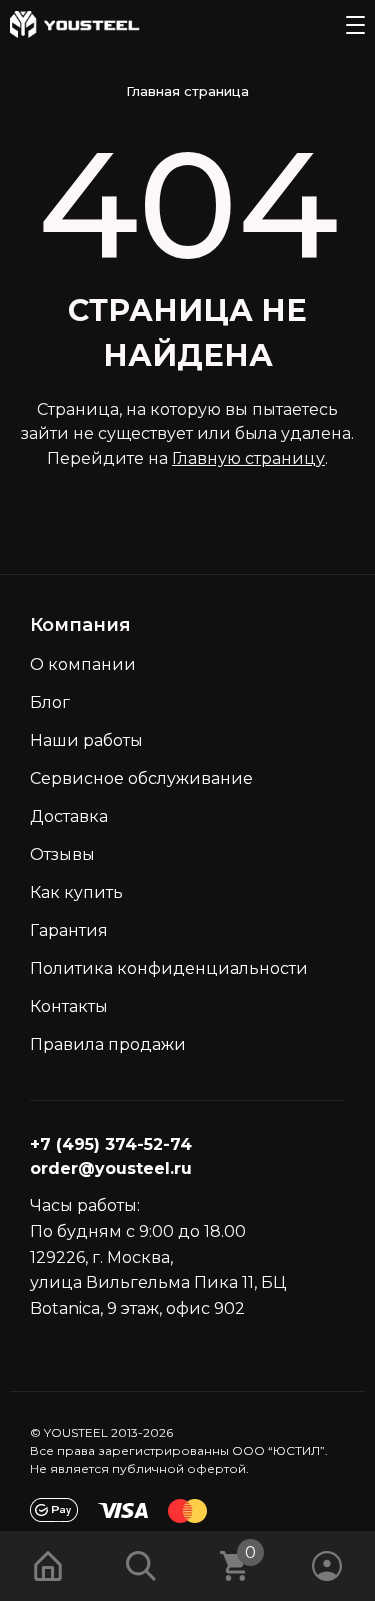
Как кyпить (76, 892)
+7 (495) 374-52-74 (111, 1144)
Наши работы (86, 740)
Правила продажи (108, 1044)
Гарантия (69, 930)
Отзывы (62, 854)
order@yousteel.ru (111, 1168)
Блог (50, 702)
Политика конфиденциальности (169, 968)
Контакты (69, 1006)
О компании (83, 664)
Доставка (69, 816)
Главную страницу (248, 458)
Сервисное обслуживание (141, 778)
